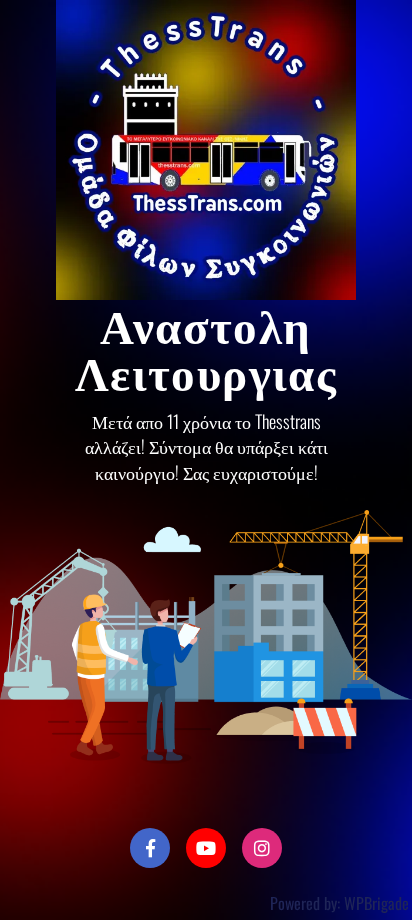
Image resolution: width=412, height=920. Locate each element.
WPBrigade (376, 903)
